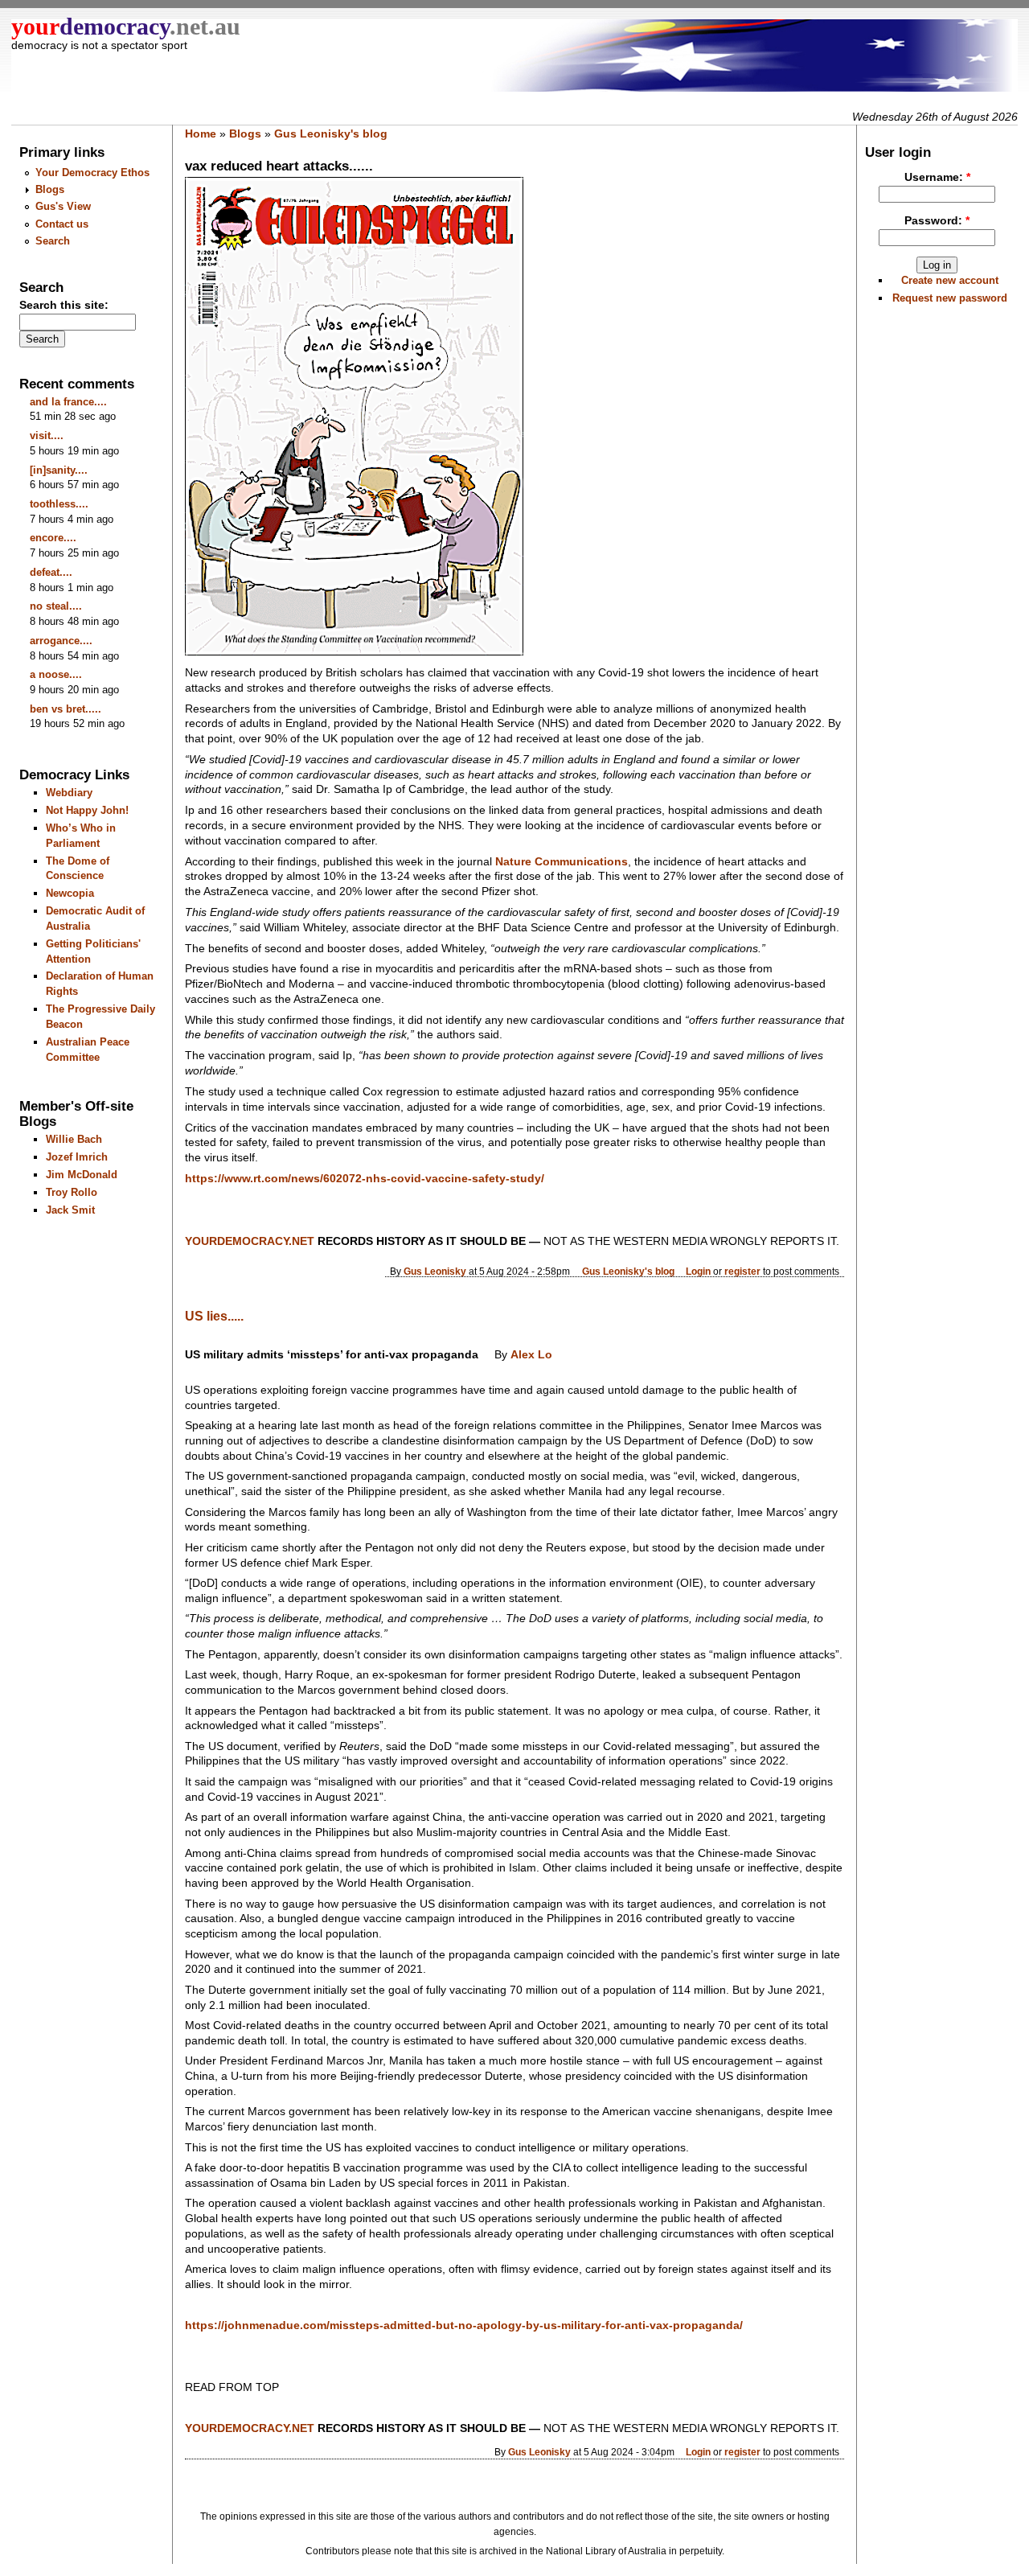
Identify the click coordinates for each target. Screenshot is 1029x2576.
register (742, 1271)
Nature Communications (562, 861)
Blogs (50, 189)
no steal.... (56, 606)
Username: (937, 177)
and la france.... (68, 402)
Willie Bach (74, 1139)
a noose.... (56, 674)
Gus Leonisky (435, 1271)
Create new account (950, 280)
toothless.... (59, 504)
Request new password (950, 298)
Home (201, 134)
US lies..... (214, 1316)
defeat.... (51, 572)
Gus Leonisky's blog (331, 134)
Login (698, 1271)
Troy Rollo (72, 1192)
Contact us (62, 224)
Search (53, 241)
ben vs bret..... (66, 709)
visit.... (47, 435)
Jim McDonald (82, 1175)
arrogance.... (61, 641)
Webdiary (69, 793)
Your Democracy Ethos (92, 173)
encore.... (53, 538)
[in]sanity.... (59, 470)
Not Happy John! (87, 810)
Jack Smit (70, 1210)
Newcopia (70, 893)
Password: (937, 221)
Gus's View (63, 206)
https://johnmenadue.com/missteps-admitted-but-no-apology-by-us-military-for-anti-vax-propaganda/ (464, 2325)
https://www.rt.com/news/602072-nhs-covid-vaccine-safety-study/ (365, 1178)
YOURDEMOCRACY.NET (250, 1241)
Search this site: (64, 305)
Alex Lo (531, 1355)
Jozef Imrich (77, 1157)
